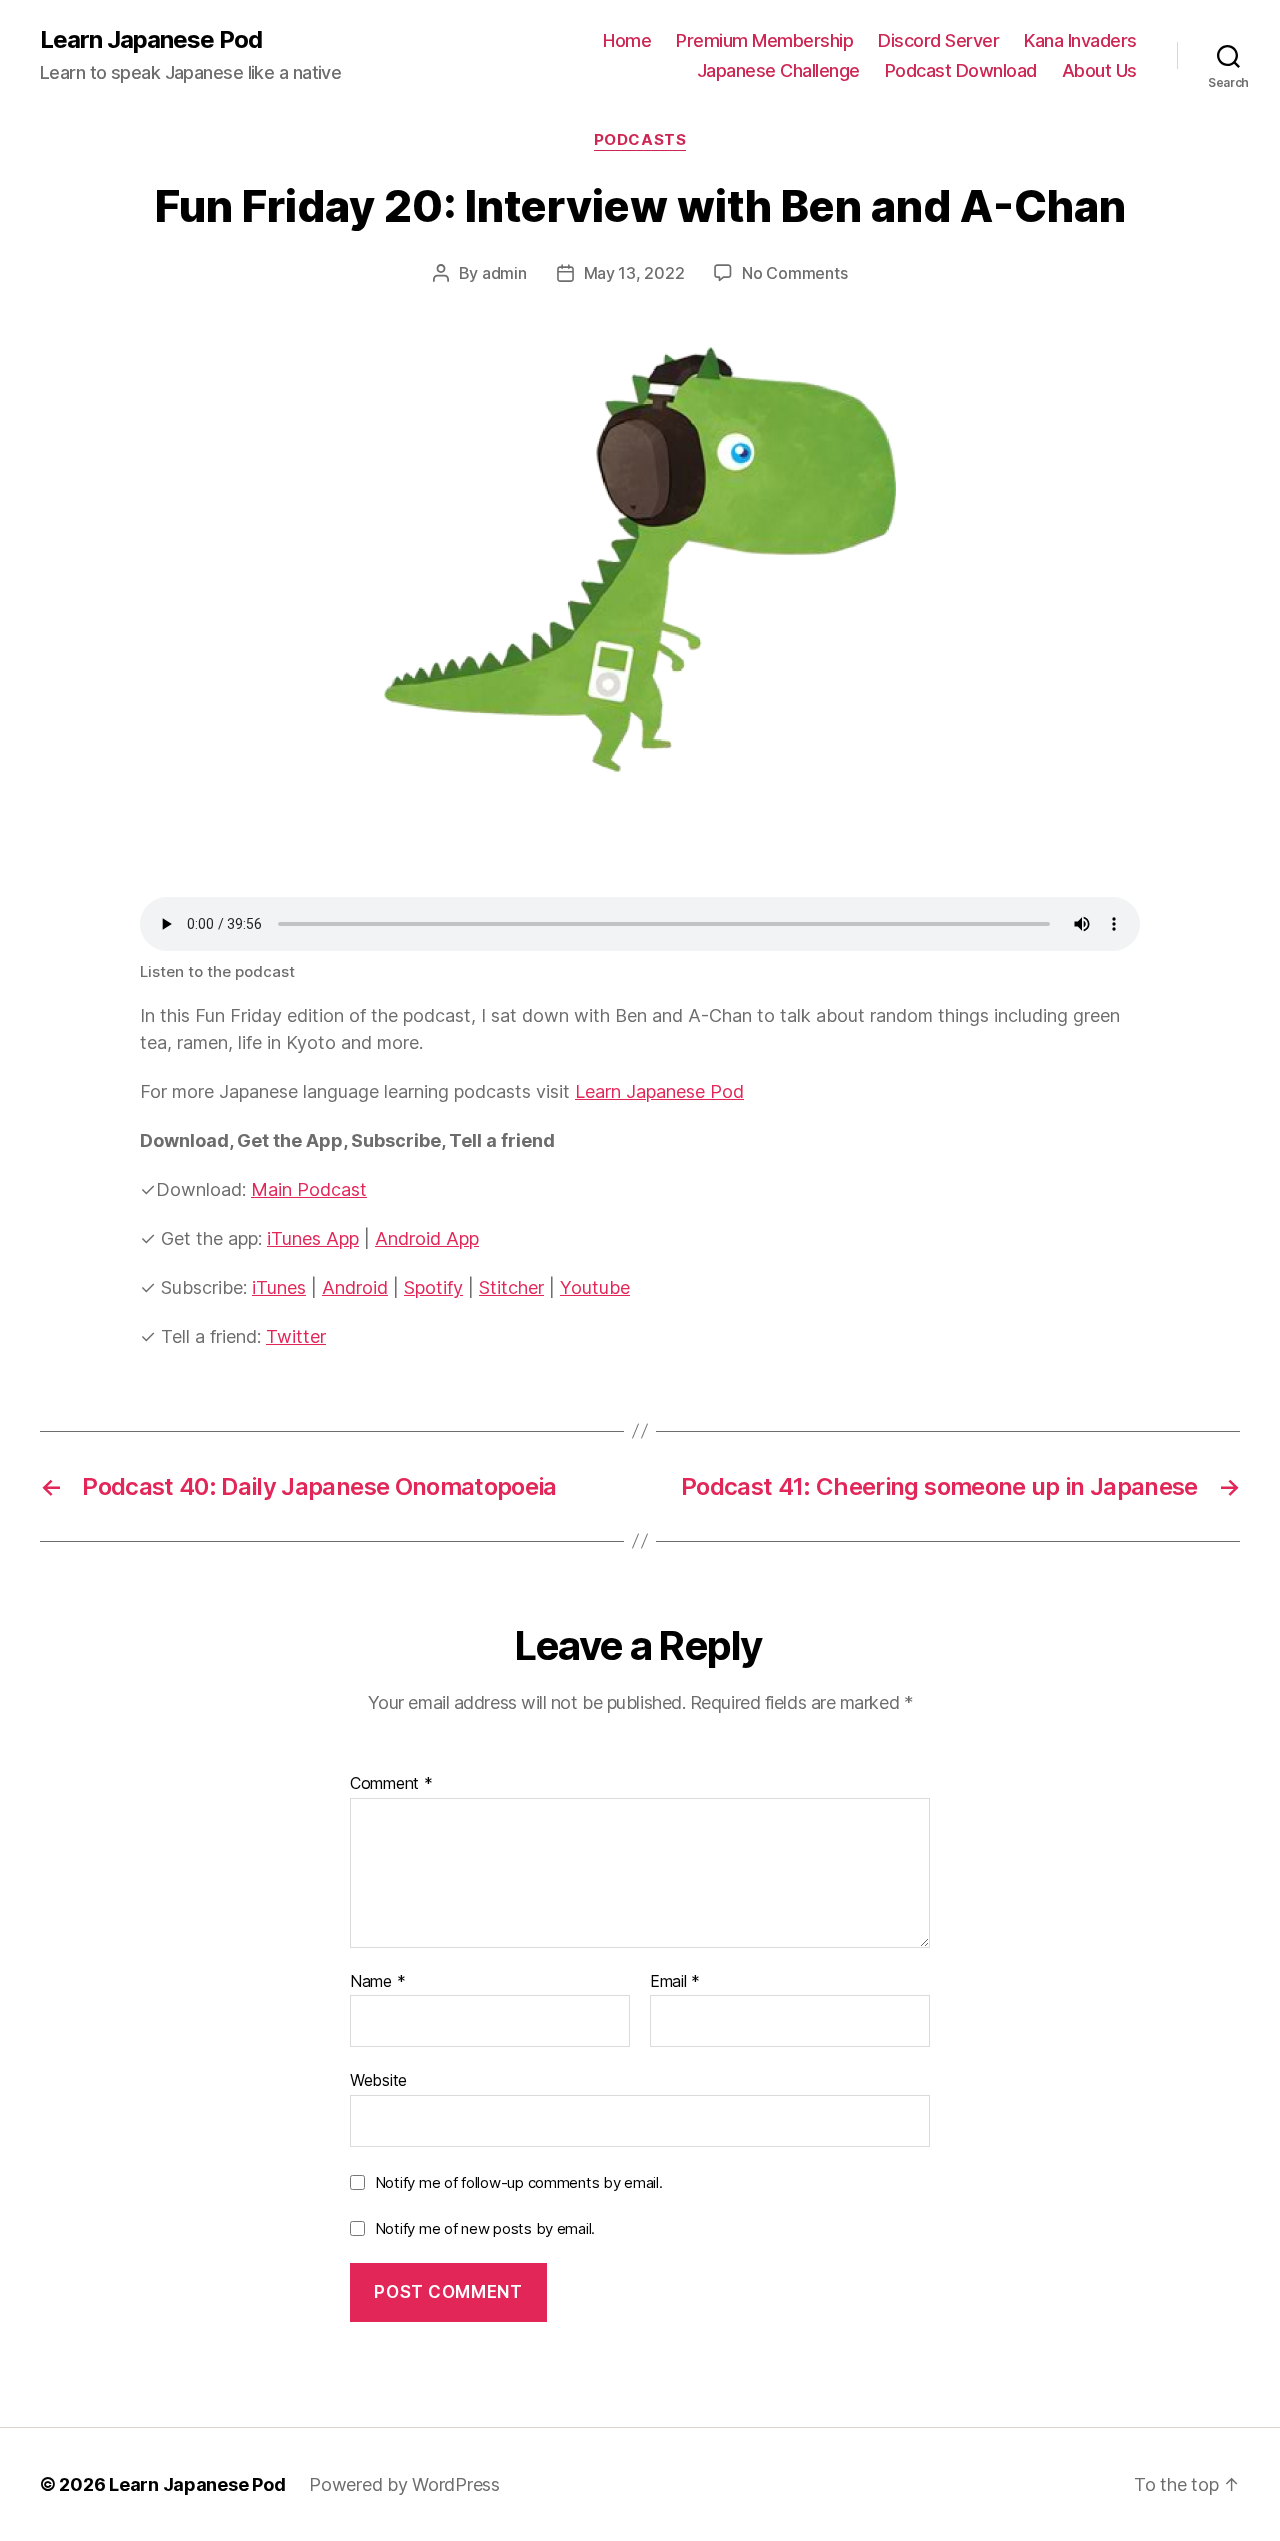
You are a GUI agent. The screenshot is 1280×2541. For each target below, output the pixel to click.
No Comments (794, 273)
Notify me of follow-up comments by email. (519, 2182)
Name (377, 1982)
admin (504, 273)
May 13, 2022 (634, 273)
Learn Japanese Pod (151, 40)
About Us (1099, 70)
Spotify (433, 1287)
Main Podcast (309, 1189)
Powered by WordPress (404, 2484)
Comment (391, 1784)
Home (627, 40)
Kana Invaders (1080, 40)
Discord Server (938, 40)
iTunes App (313, 1238)
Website (378, 2080)
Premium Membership (764, 40)
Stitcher (511, 1287)
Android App (427, 1238)
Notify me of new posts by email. (485, 2228)
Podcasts (640, 140)
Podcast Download (961, 70)
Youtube (595, 1287)
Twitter (296, 1336)
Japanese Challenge (778, 70)
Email (675, 1982)
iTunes (279, 1287)
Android (355, 1287)
